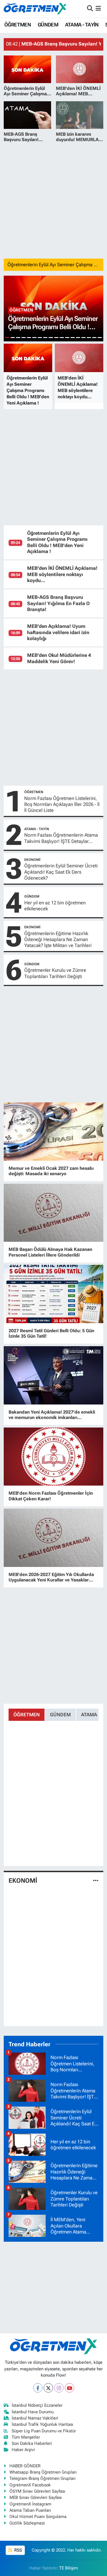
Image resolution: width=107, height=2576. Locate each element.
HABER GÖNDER (25, 2466)
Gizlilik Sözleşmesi (27, 2523)
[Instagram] (59, 2388)
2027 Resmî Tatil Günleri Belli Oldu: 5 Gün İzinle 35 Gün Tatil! (51, 1333)
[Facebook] (38, 2388)
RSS (18, 2550)
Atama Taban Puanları (30, 2510)
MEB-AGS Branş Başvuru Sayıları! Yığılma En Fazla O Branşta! (58, 603)
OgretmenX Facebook (30, 2485)
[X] (48, 2388)
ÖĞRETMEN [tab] (27, 1715)
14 (78, 338)
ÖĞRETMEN (18, 25)
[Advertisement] (53, 200)
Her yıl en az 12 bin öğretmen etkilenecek (55, 906)
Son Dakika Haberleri (32, 2443)
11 (62, 338)
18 (100, 338)
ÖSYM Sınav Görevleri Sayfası (37, 2491)
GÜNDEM (48, 25)
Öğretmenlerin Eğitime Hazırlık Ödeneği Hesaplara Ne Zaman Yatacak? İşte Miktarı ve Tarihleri (58, 940)
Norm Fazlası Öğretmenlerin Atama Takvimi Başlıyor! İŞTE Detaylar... (61, 838)
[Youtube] (69, 2388)
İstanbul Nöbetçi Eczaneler (37, 2405)
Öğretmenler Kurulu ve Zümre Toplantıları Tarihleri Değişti (55, 973)
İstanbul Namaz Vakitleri (35, 2418)
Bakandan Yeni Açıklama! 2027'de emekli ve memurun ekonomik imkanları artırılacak (52, 1415)
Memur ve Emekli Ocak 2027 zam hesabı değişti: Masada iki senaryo (51, 1171)
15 (83, 338)
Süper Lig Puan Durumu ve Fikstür (44, 2431)
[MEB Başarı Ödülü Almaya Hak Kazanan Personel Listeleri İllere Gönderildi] (54, 1213)
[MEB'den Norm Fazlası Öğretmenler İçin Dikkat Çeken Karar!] (54, 1457)
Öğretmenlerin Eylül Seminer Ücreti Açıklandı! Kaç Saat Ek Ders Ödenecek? (61, 872)
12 (67, 338)
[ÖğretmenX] (35, 9)
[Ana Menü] (98, 9)
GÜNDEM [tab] (60, 1715)
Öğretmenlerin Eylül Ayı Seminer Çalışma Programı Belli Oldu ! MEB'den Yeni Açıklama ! (57, 542)
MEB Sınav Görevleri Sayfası (36, 2497)
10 (56, 338)
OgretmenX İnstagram (30, 2504)
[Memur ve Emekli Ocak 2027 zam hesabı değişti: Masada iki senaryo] (54, 1132)
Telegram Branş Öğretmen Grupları (43, 2478)
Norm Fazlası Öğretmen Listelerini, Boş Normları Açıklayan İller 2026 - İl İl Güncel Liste (62, 804)
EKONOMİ (32, 860)
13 (73, 338)
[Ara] (90, 9)
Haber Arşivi (23, 2450)
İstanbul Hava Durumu (33, 2412)
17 (94, 338)
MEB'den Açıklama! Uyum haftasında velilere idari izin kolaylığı (58, 632)
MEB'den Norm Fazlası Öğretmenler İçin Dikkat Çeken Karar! (51, 1496)
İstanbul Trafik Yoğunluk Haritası (43, 2424)
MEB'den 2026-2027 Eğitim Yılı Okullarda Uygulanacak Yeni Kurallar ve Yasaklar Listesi (51, 1577)
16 (89, 338)
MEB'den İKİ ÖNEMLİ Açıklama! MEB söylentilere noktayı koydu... (62, 574)
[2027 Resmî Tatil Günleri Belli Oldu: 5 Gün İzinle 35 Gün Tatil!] (54, 1294)
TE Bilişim (68, 2568)
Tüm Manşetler (26, 2437)
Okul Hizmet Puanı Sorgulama (38, 2517)
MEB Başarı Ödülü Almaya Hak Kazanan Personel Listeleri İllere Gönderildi (50, 1252)
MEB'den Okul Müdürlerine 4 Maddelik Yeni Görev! (59, 658)
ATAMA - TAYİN (82, 25)
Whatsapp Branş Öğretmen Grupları (43, 2472)
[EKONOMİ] (96, 1881)
